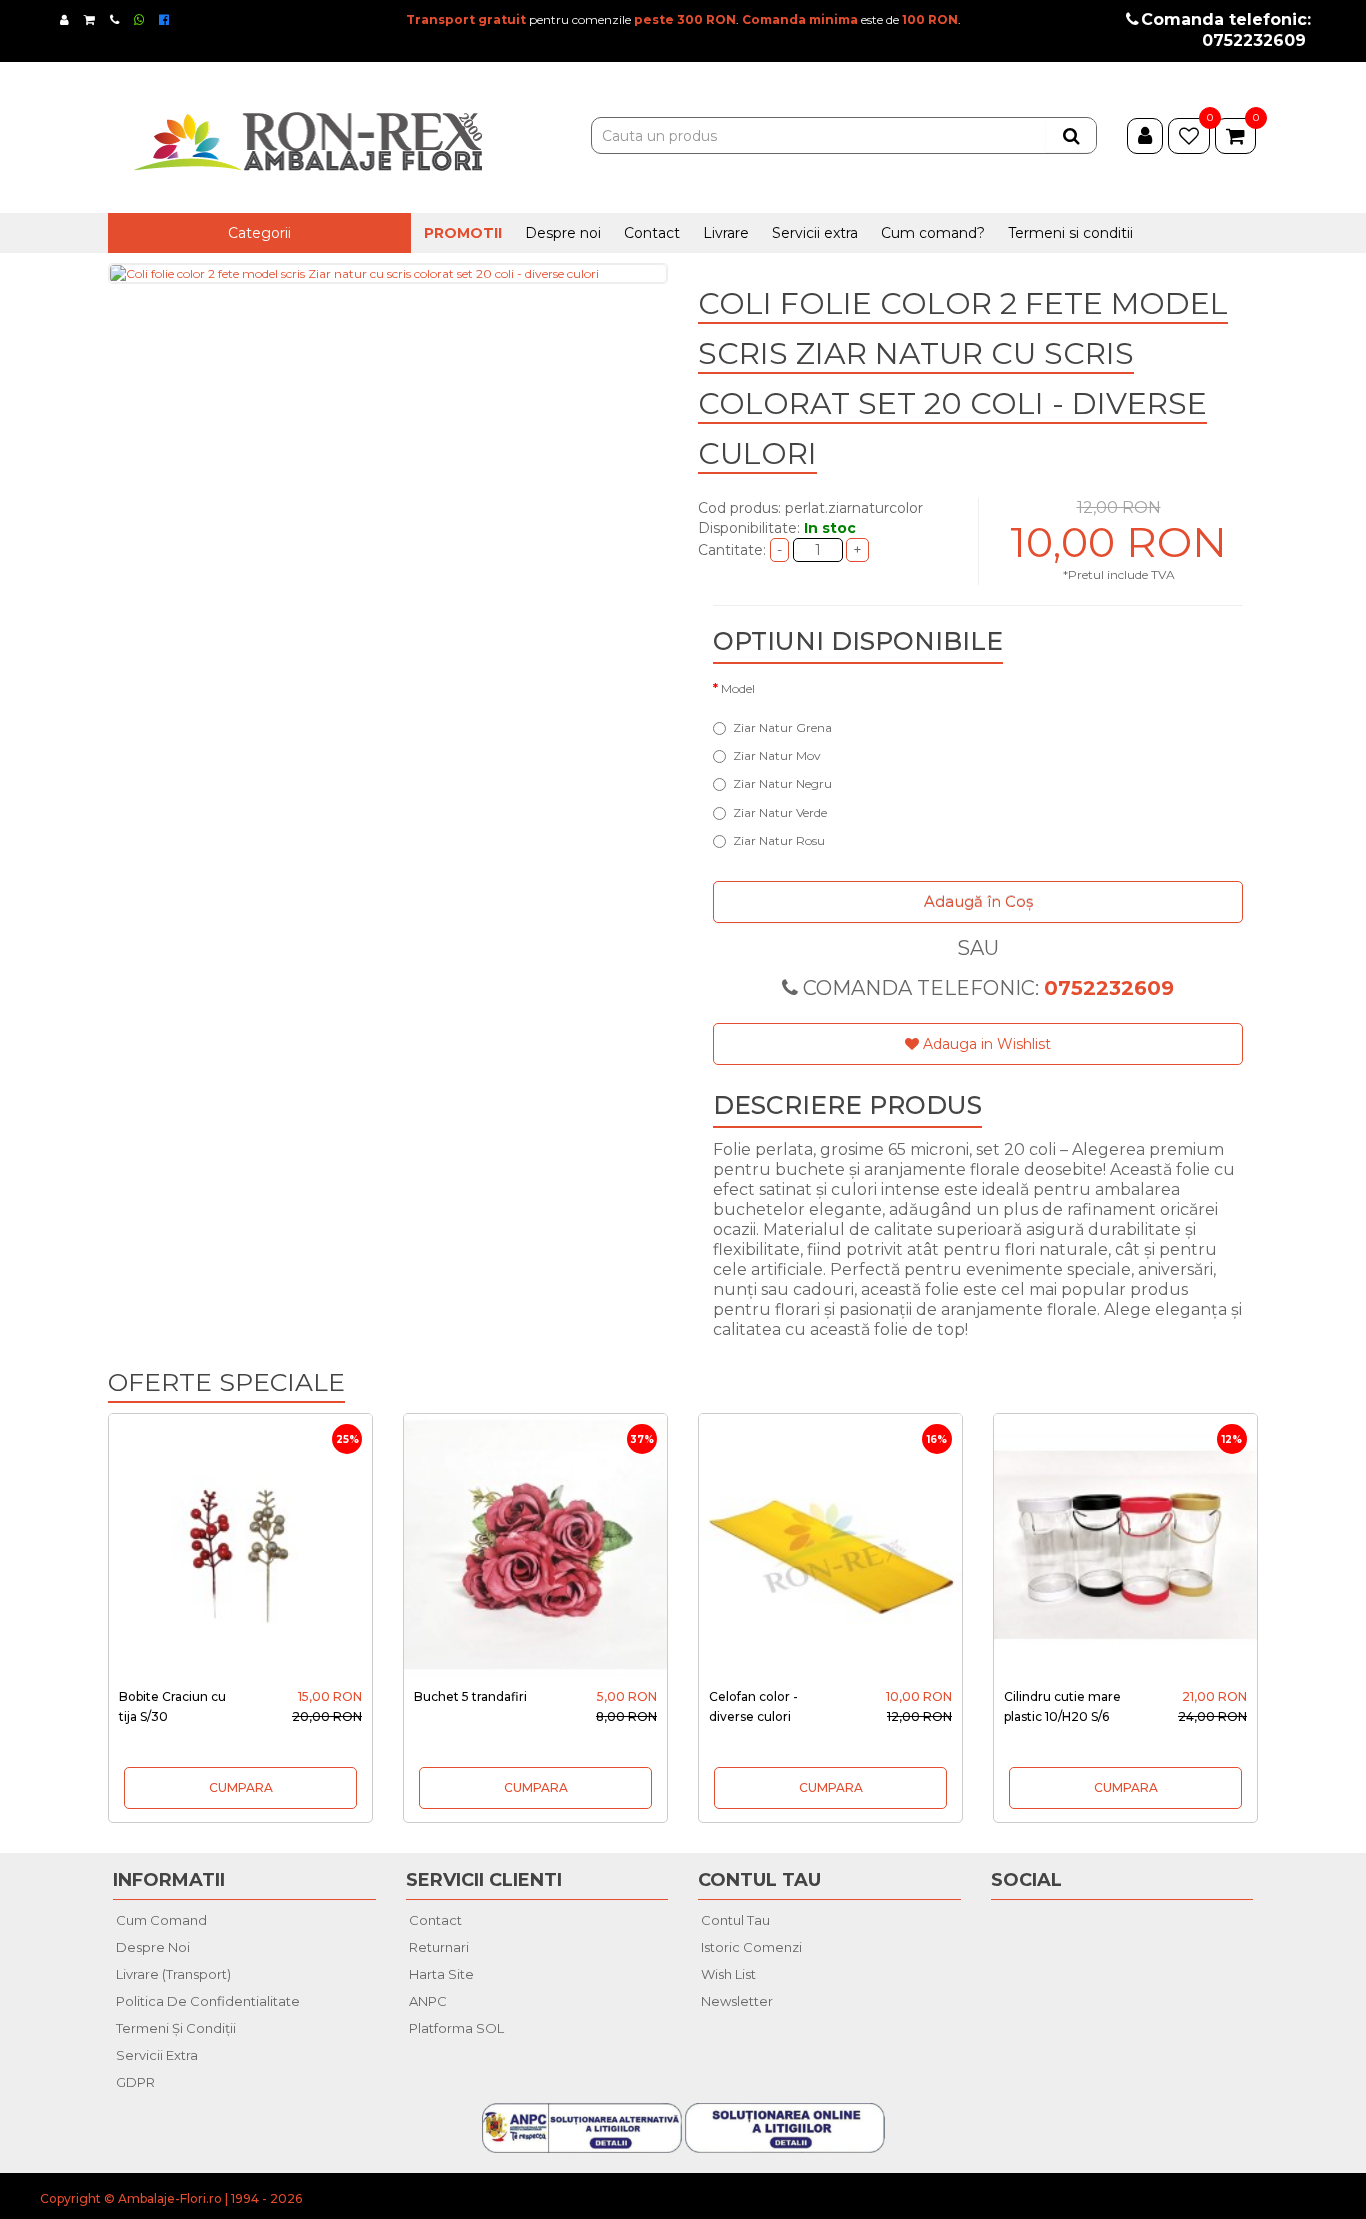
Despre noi (563, 233)
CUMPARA (241, 1787)
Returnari (439, 1947)
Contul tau (735, 1920)
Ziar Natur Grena (782, 727)
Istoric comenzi (751, 1947)
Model (738, 688)
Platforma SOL (456, 2028)
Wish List (728, 1974)
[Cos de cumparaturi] (90, 19)
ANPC (428, 2001)
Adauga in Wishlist (985, 1044)
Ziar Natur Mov (777, 755)
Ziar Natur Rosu (779, 840)
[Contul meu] (65, 19)
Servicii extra (815, 233)
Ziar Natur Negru (782, 783)
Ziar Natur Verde (780, 812)
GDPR (135, 2082)
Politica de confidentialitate (208, 2001)
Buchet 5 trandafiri (470, 1696)
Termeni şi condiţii (176, 2028)
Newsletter (737, 2001)
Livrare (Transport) (173, 1974)
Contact (652, 233)
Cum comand (161, 1920)
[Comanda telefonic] (115, 19)
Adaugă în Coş (978, 901)
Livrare (726, 233)
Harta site (441, 1974)
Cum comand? (933, 233)
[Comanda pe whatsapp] (140, 19)
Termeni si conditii (1070, 233)
